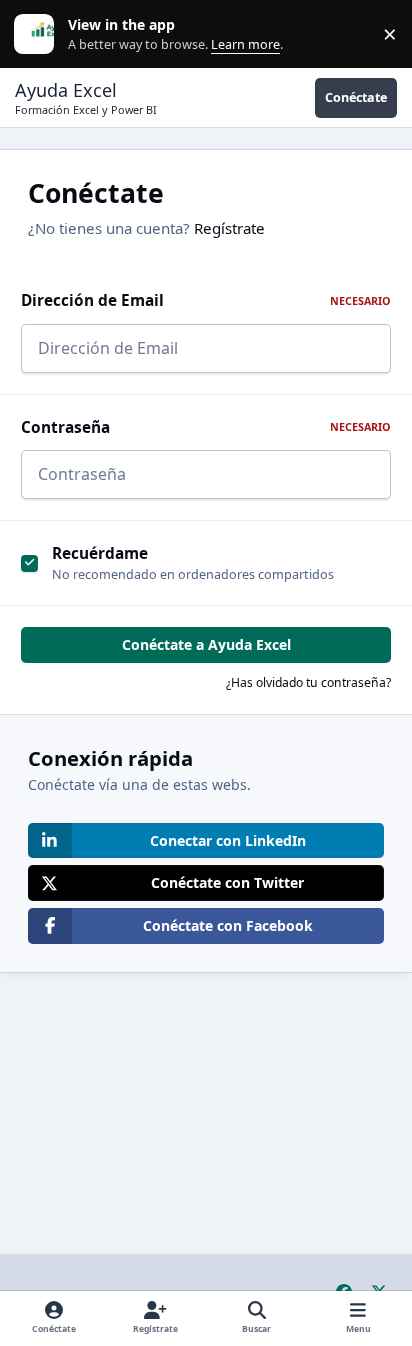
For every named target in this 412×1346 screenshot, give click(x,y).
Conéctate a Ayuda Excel (206, 644)
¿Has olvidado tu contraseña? (308, 682)
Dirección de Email (206, 300)
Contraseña (206, 427)
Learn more (38, 34)
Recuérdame (100, 553)
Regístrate (229, 228)
